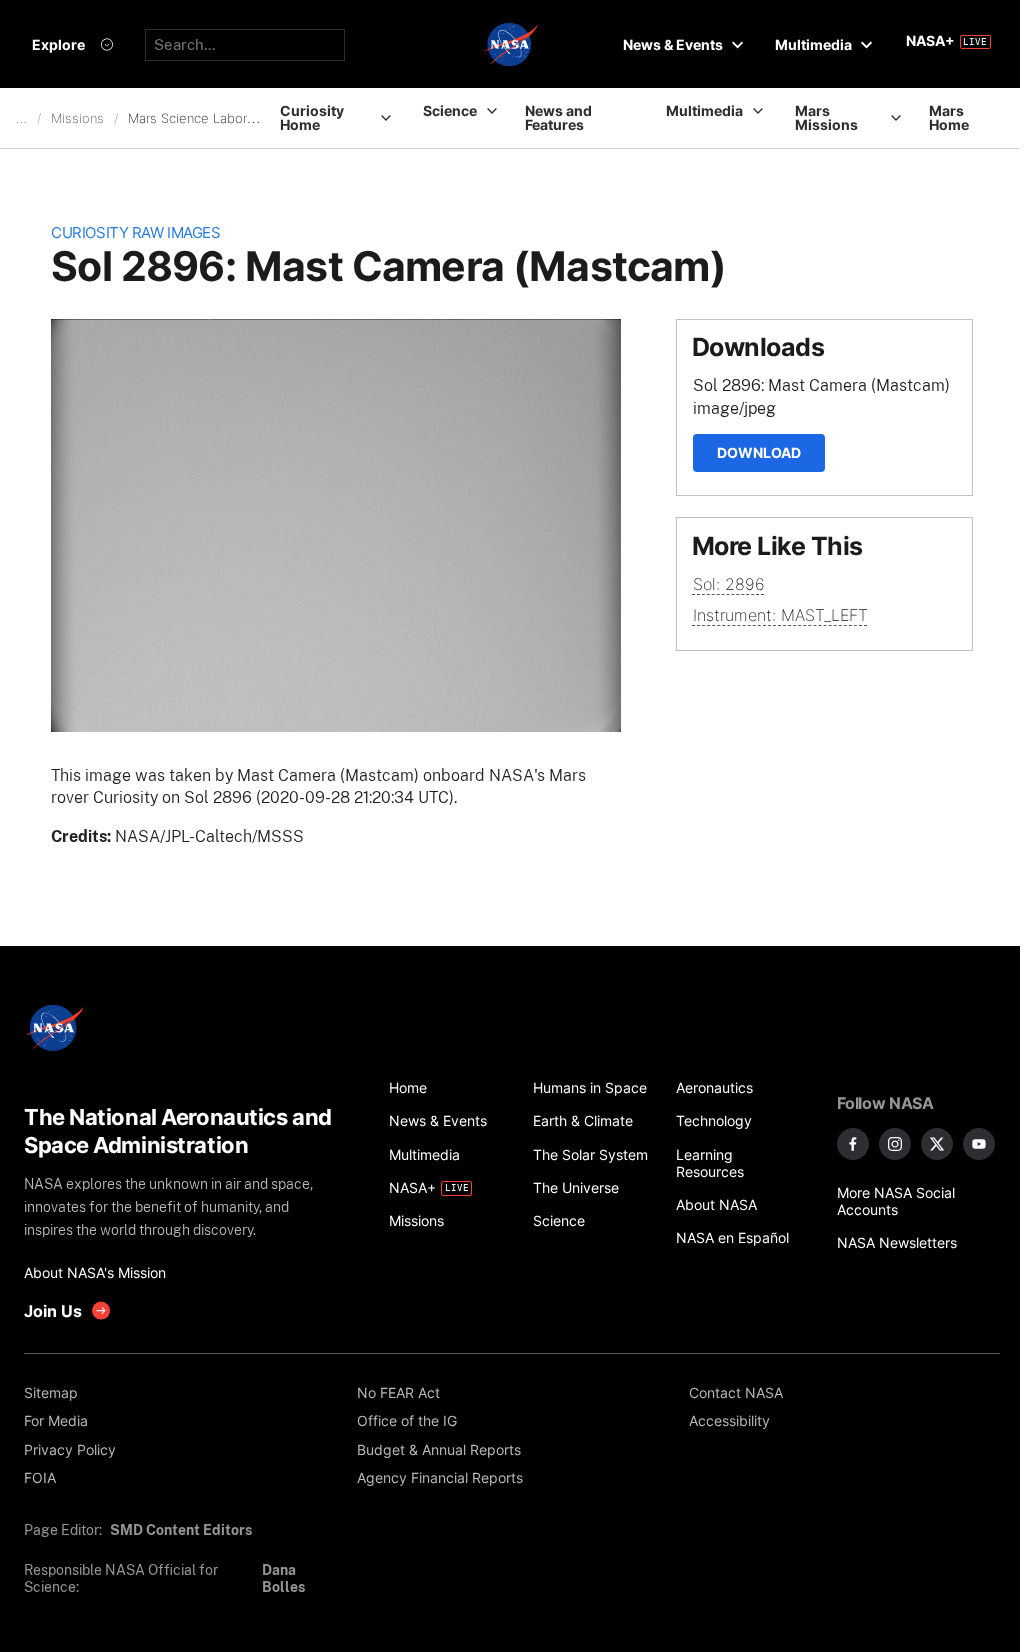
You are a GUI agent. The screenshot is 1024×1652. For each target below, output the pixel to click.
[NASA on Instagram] (895, 1144)
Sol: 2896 (729, 584)
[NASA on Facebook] (853, 1144)
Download (759, 452)
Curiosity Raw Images (135, 233)
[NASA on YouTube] (979, 1144)
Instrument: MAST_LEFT (780, 615)
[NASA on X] (937, 1144)
